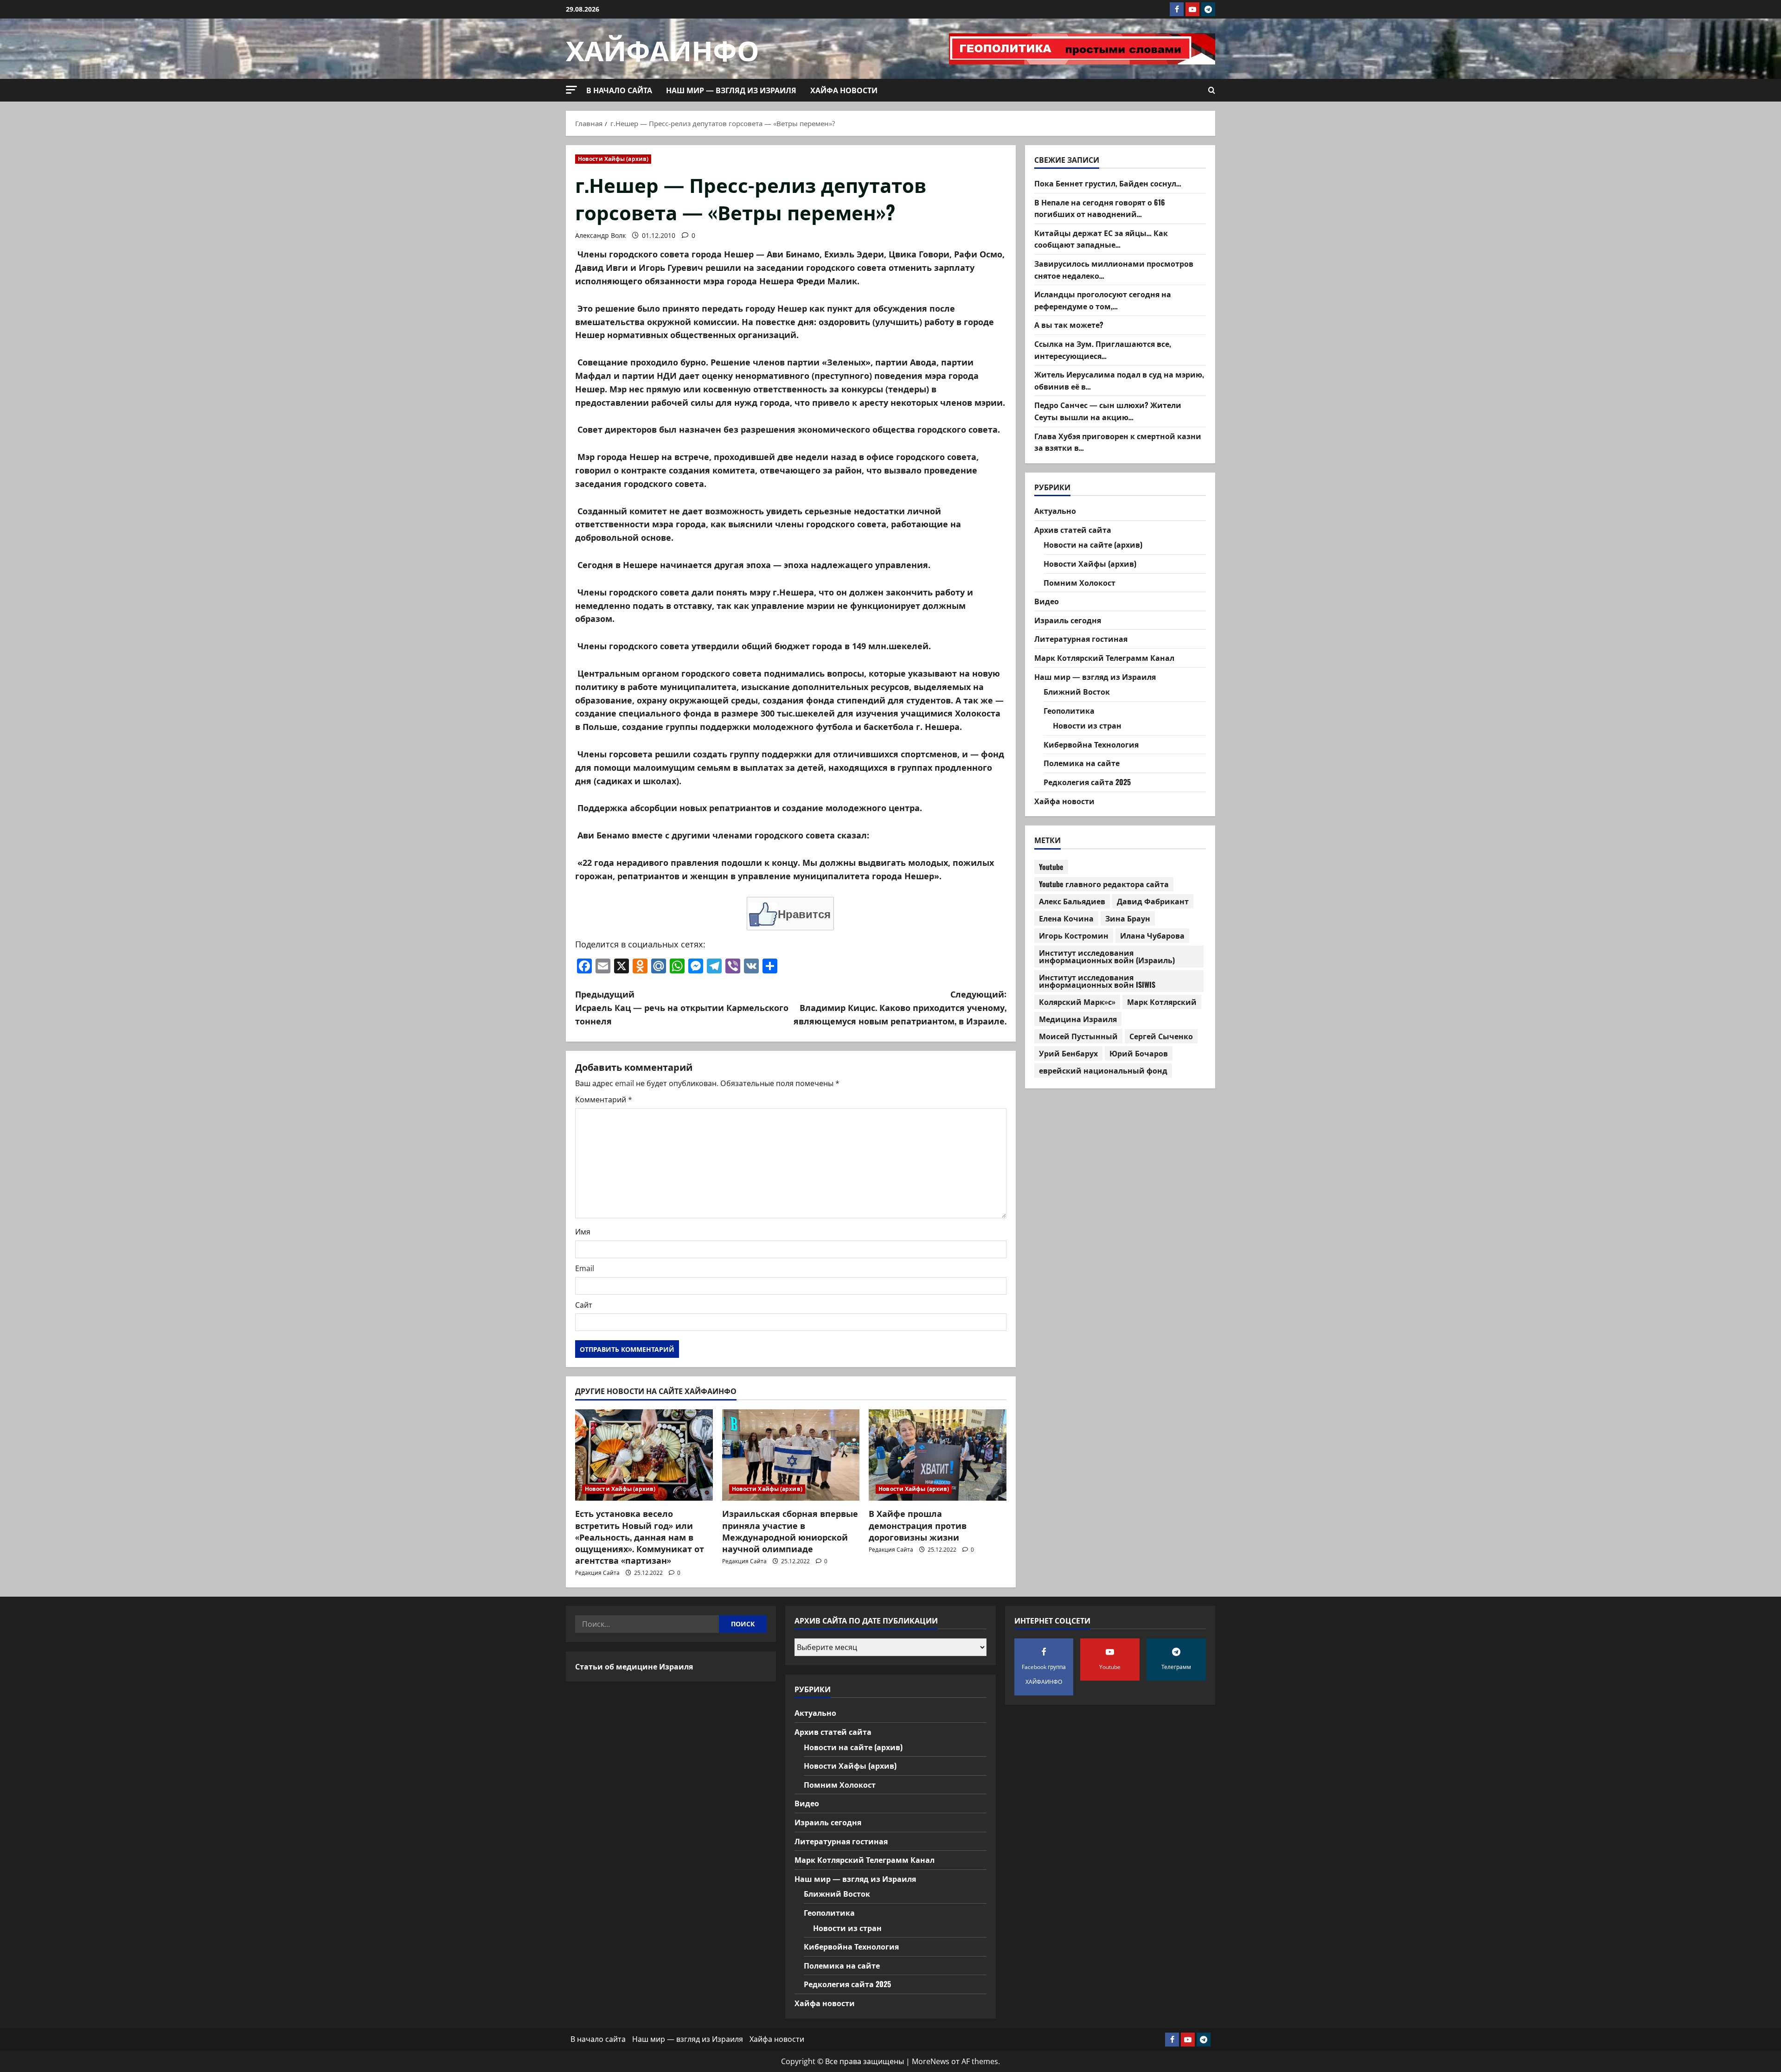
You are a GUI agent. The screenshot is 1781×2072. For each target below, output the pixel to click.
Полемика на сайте (1082, 763)
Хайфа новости (844, 90)
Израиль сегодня (1068, 620)
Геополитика (1069, 710)
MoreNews (931, 2061)
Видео (1047, 601)
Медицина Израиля (1078, 1019)
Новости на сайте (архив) (1093, 545)
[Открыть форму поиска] (1212, 90)
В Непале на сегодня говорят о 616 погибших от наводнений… (1100, 208)
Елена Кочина (1066, 918)
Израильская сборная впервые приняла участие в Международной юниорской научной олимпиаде (790, 1531)
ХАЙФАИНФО (663, 48)
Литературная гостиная (1081, 639)
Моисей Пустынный (1078, 1036)
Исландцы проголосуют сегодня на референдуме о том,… (1103, 301)
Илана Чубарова (1152, 935)
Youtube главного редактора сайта (1104, 884)
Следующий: (900, 1007)
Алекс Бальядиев (1072, 901)
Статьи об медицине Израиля (634, 1666)
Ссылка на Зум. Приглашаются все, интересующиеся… (1103, 350)
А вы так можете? (1069, 325)
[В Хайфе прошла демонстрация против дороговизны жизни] (938, 1455)
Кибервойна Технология (1091, 744)
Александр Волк (600, 235)
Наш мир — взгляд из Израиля (731, 90)
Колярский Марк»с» (1077, 1002)
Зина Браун (1128, 918)
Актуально (1055, 511)
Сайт (584, 1305)
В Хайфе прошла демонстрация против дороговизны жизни (918, 1525)
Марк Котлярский (1162, 1002)
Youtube (1051, 867)
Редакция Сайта (597, 1573)
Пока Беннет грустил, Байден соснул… (1108, 183)
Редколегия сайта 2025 (1087, 782)
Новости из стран (1087, 726)
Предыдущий (682, 1007)
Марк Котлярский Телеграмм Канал (1104, 658)
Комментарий (604, 1100)
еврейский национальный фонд (1103, 1070)
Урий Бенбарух (1068, 1053)
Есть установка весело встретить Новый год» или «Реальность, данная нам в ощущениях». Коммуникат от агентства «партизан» (640, 1537)
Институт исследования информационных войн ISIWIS (1097, 981)
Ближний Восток (1077, 691)
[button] (571, 90)
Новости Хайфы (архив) (613, 159)
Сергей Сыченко (1161, 1036)
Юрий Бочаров (1139, 1053)
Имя (583, 1232)
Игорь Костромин (1074, 935)
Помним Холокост (1079, 582)
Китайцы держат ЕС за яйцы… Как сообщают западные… (1101, 239)
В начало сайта (619, 90)
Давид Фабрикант (1153, 901)
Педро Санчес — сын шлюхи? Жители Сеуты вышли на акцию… (1108, 411)
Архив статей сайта (1073, 530)
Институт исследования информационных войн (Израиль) (1107, 956)
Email (585, 1268)
